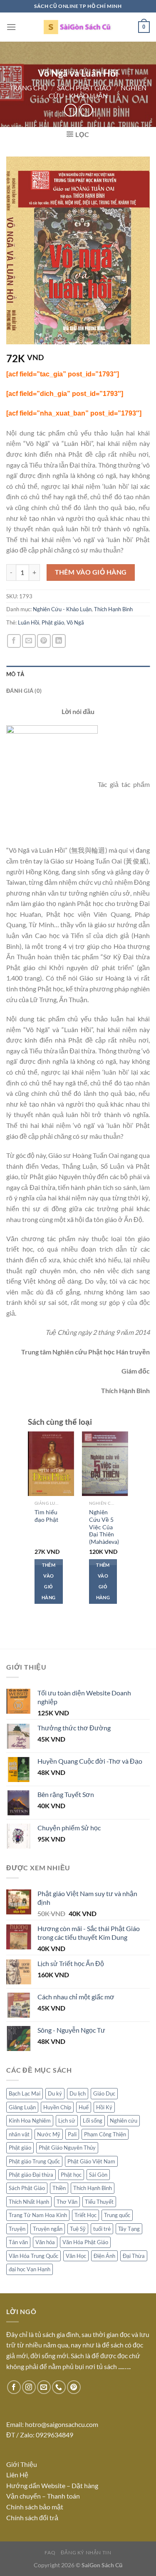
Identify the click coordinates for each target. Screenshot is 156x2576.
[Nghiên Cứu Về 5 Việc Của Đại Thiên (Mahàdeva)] (105, 1464)
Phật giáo (53, 622)
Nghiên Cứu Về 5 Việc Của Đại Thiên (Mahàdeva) (104, 1527)
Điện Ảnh (104, 2256)
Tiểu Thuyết (99, 2202)
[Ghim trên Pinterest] (44, 641)
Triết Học (85, 2215)
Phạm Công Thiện (105, 2134)
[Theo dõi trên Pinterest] (74, 2387)
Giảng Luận (22, 2107)
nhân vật (19, 2134)
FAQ (50, 2552)
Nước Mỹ (49, 2134)
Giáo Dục (104, 2093)
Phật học (71, 2175)
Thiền (59, 2188)
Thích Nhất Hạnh (29, 2202)
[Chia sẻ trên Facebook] (14, 641)
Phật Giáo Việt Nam (91, 2161)
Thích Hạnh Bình (113, 609)
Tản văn (18, 2242)
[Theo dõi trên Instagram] (29, 2387)
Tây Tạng (129, 2229)
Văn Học (76, 2256)
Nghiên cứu (124, 2121)
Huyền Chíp (57, 2107)
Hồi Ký (104, 2107)
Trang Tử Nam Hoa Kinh (38, 2215)
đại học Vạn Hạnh (30, 2269)
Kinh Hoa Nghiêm (30, 2121)
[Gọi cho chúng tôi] (59, 2387)
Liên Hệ (18, 2475)
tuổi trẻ (102, 2229)
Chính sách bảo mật (35, 2507)
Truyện (17, 2229)
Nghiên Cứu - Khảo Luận (98, 92)
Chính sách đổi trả (32, 2518)
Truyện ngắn (48, 2229)
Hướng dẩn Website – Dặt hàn (51, 2485)
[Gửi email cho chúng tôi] (44, 2387)
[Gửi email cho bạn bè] (29, 641)
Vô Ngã (75, 622)
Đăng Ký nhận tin (86, 2552)
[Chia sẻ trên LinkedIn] (59, 641)
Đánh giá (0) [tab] (24, 691)
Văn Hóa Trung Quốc (33, 2256)
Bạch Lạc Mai (25, 2093)
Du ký (55, 2093)
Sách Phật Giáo (84, 88)
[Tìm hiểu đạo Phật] (51, 1464)
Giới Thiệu (22, 2464)
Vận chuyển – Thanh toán (43, 2496)
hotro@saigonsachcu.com (62, 2424)
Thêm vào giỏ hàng (91, 572)
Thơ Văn (67, 2202)
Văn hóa (45, 2242)
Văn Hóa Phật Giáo (85, 2242)
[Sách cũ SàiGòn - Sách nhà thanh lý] (78, 27)
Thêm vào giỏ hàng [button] (48, 1581)
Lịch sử (67, 2121)
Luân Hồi (28, 622)
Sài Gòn (98, 2175)
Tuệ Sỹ (78, 2229)
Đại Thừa (134, 2256)
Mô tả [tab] (15, 674)
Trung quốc (117, 2215)
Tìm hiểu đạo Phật (46, 1516)
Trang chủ (29, 88)
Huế (84, 2107)
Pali (72, 2134)
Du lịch (78, 2093)
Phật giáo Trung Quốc (34, 2161)
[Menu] (11, 27)
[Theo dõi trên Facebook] (14, 2387)
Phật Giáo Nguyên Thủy (67, 2148)
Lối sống (93, 2121)
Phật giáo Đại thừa (31, 2175)
